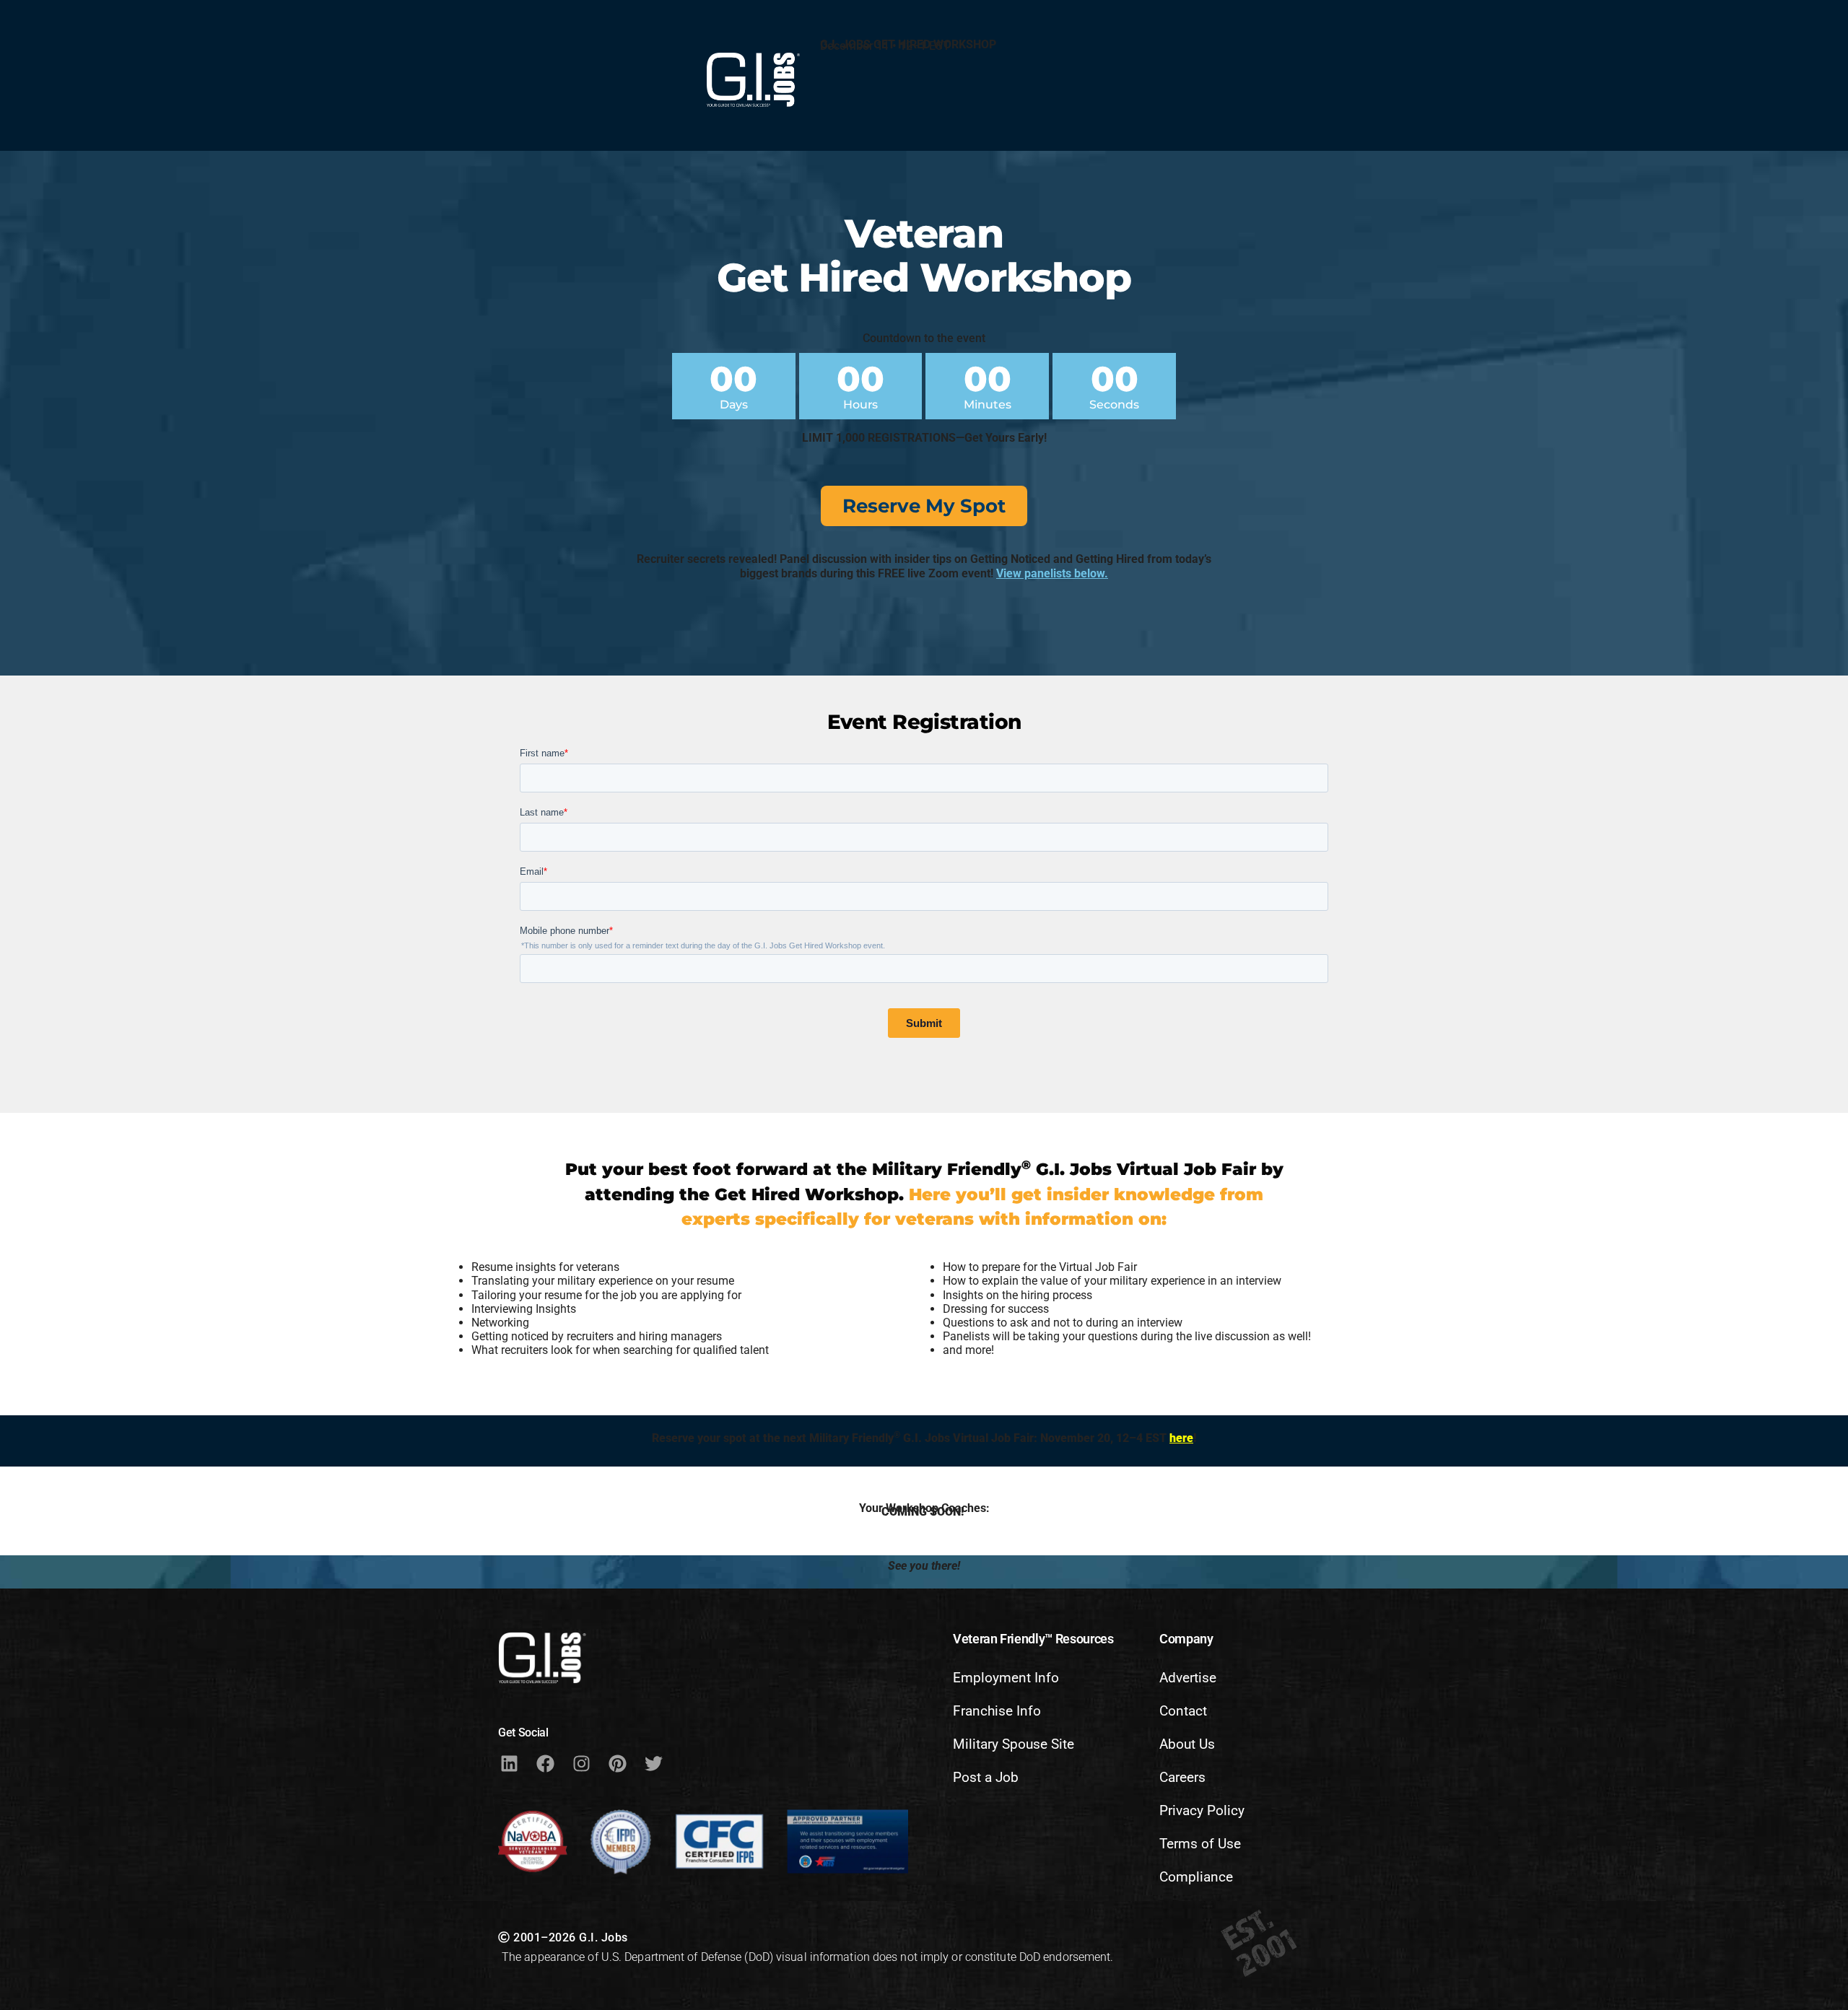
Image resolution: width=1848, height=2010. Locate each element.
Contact (1183, 1711)
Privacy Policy (1202, 1810)
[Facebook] (545, 1764)
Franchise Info (997, 1711)
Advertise (1188, 1678)
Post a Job (986, 1777)
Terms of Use (1200, 1844)
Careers (1182, 1777)
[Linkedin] (509, 1764)
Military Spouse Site (1014, 1744)
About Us (1187, 1744)
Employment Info (1006, 1678)
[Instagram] (581, 1764)
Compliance (1196, 1877)
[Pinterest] (617, 1764)
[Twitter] (653, 1764)
